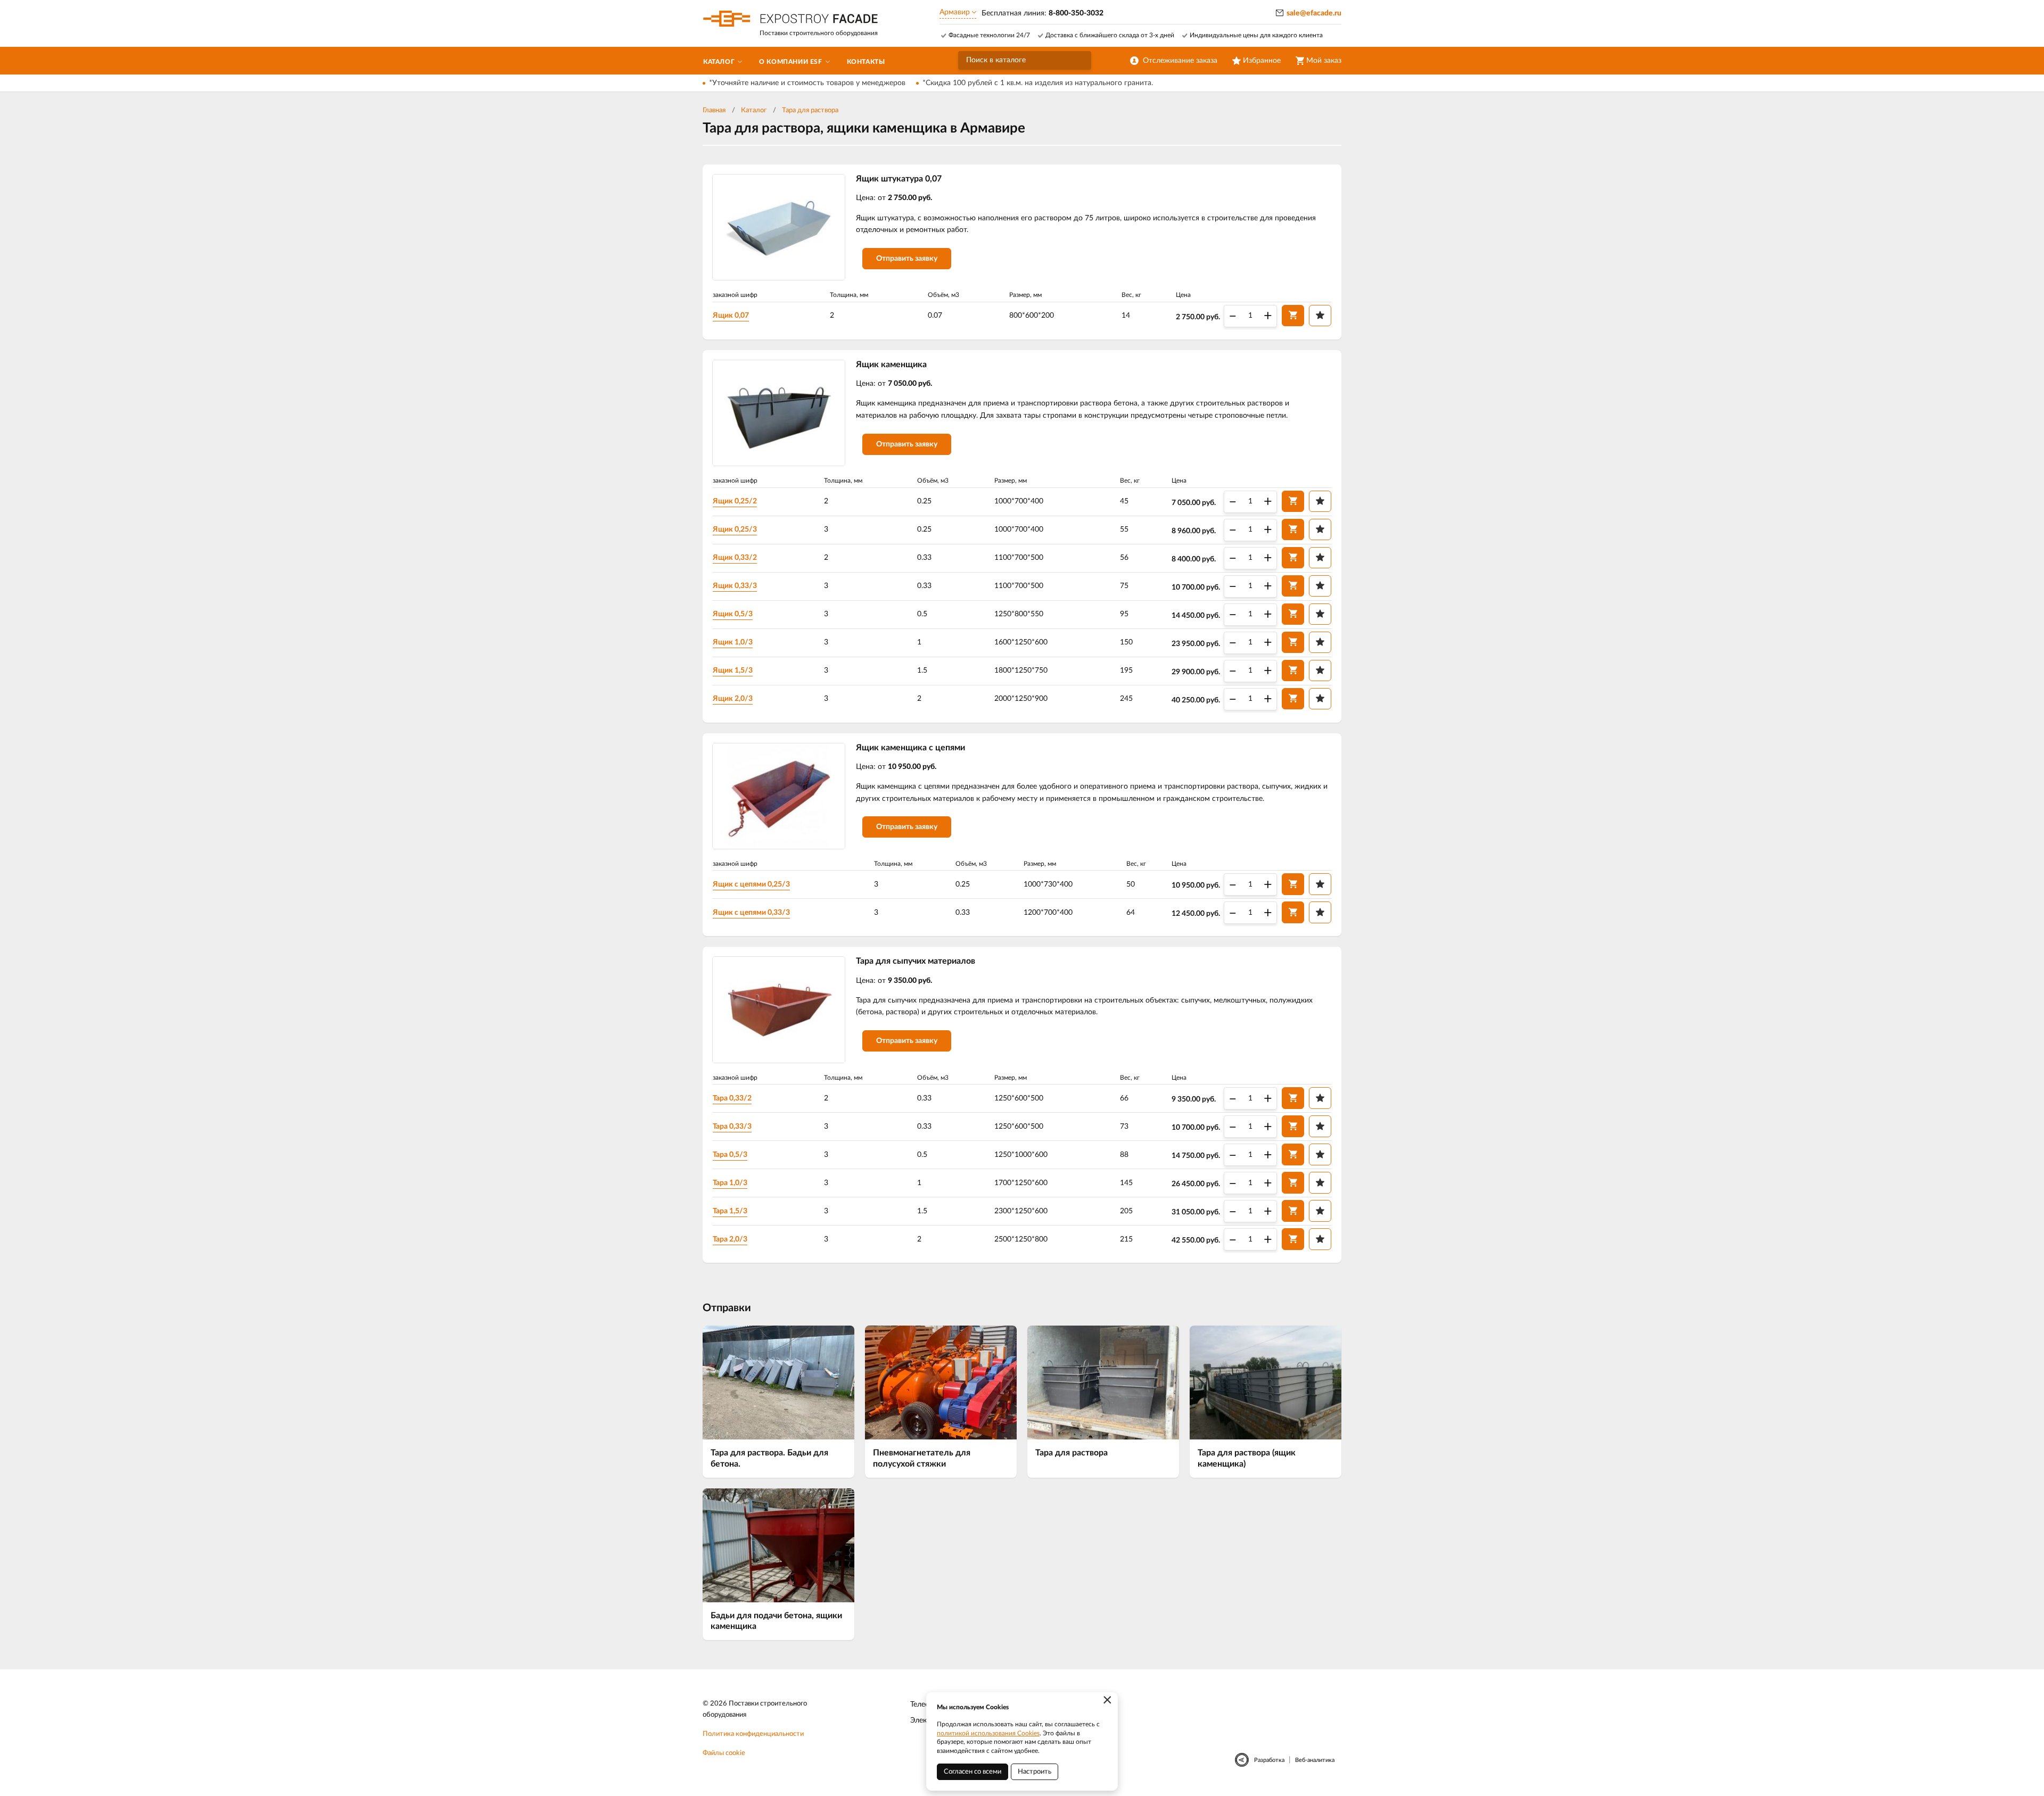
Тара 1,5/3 (730, 1211)
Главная (714, 110)
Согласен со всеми (972, 1772)
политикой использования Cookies (988, 1733)
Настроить (1035, 1772)
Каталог (754, 110)
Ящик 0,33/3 (735, 586)
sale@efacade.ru (1314, 13)
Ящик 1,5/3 (733, 671)
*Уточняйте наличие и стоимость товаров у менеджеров (807, 83)
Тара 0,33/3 (732, 1127)
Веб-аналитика (1315, 1760)
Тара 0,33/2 (732, 1098)
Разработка (1269, 1760)
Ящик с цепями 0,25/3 (751, 884)
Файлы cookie (724, 1753)
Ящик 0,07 (731, 316)
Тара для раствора (810, 110)
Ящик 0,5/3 (733, 614)
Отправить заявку (907, 259)
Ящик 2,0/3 (733, 699)
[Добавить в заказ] (1293, 316)
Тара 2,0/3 (730, 1239)
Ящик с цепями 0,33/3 (751, 913)
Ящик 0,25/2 (735, 501)
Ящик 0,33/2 (735, 558)
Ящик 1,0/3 (733, 642)
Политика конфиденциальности (753, 1734)
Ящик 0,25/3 (735, 529)
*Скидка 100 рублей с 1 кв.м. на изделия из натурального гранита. (1038, 83)
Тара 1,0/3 (730, 1183)
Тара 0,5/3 (730, 1155)
